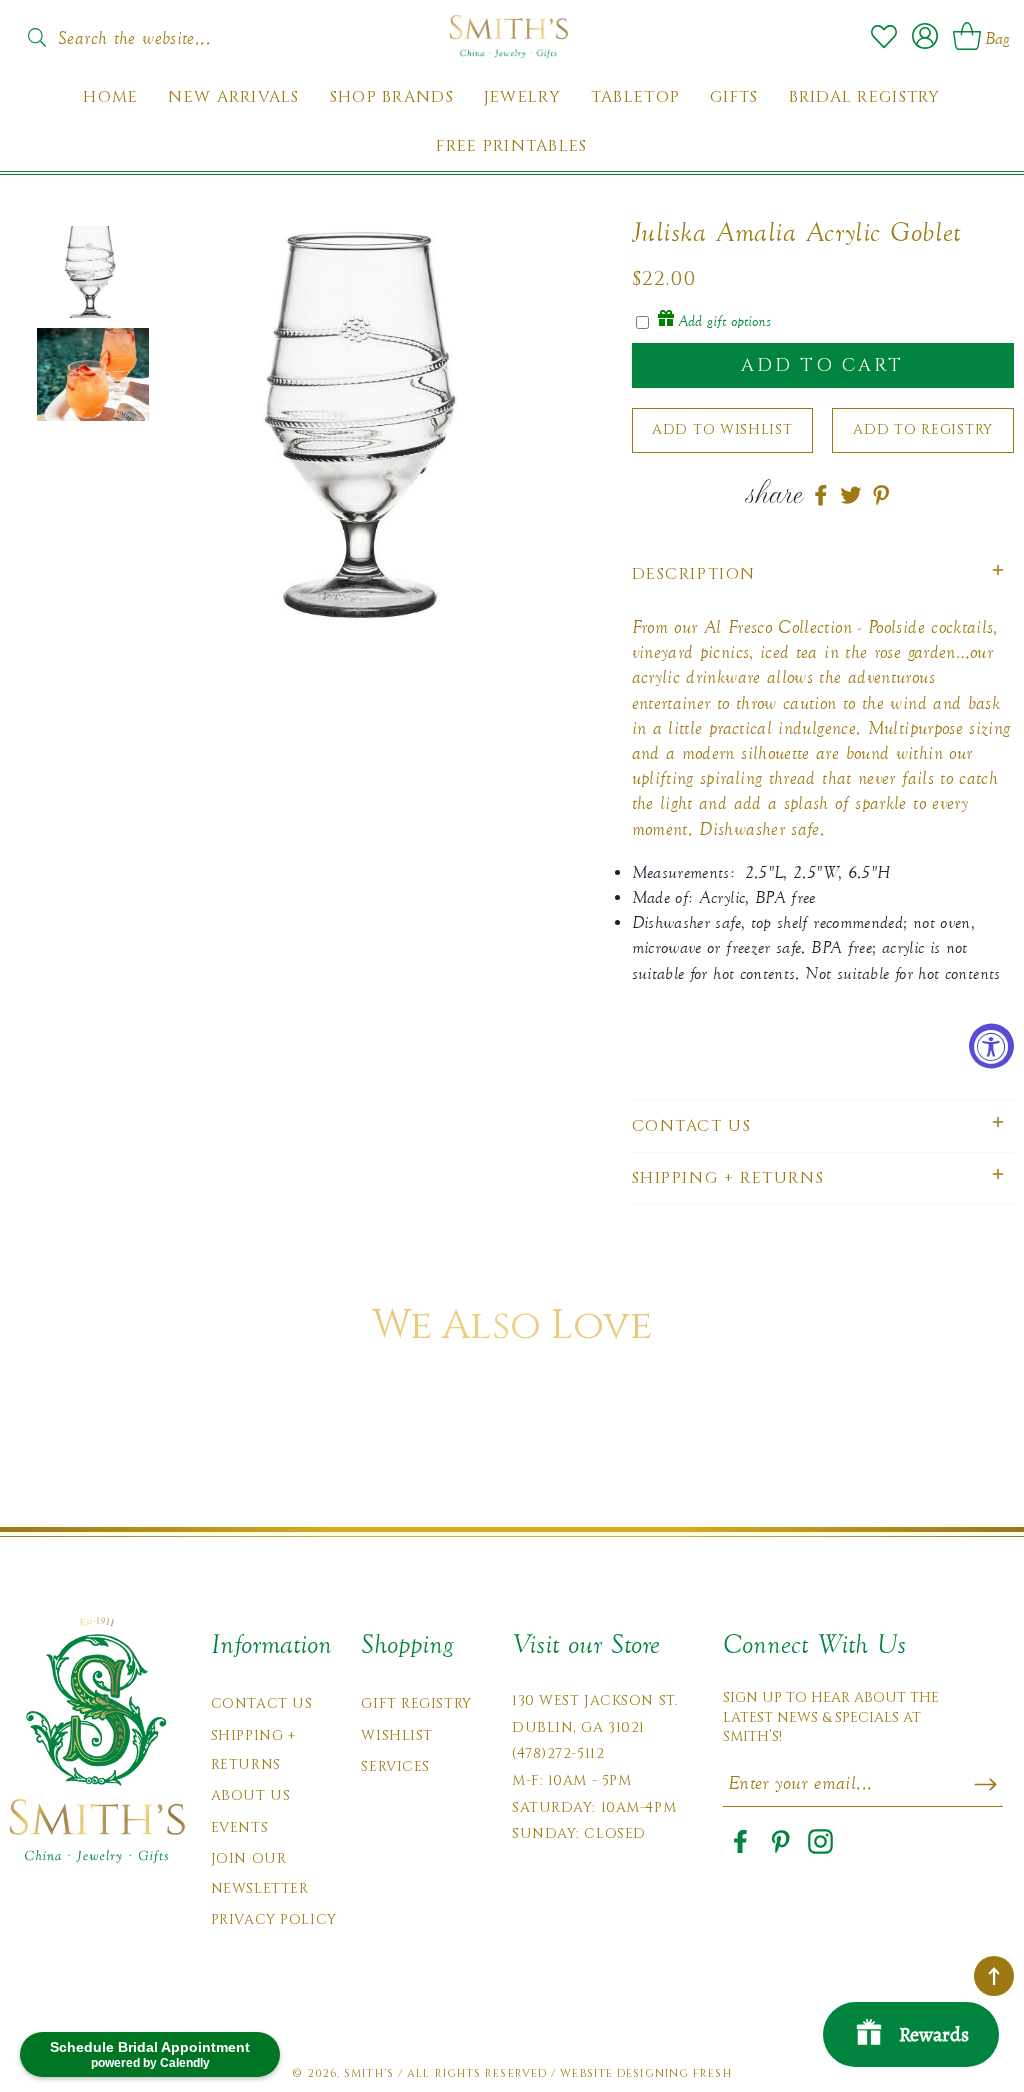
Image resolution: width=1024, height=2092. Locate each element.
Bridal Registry (865, 97)
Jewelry (522, 97)
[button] (823, 574)
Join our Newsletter (260, 1873)
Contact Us (262, 1703)
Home (110, 97)
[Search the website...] (36, 38)
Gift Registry (416, 1703)
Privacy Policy (274, 1919)
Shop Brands (392, 97)
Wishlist (396, 1735)
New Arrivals (233, 97)
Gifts (734, 97)
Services (395, 1766)
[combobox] (139, 32)
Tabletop (635, 97)
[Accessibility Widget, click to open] (991, 1046)
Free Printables (511, 146)
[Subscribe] (985, 1784)
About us (250, 1795)
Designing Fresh (674, 2073)
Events (239, 1827)
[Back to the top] (994, 1976)
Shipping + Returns (253, 1750)
